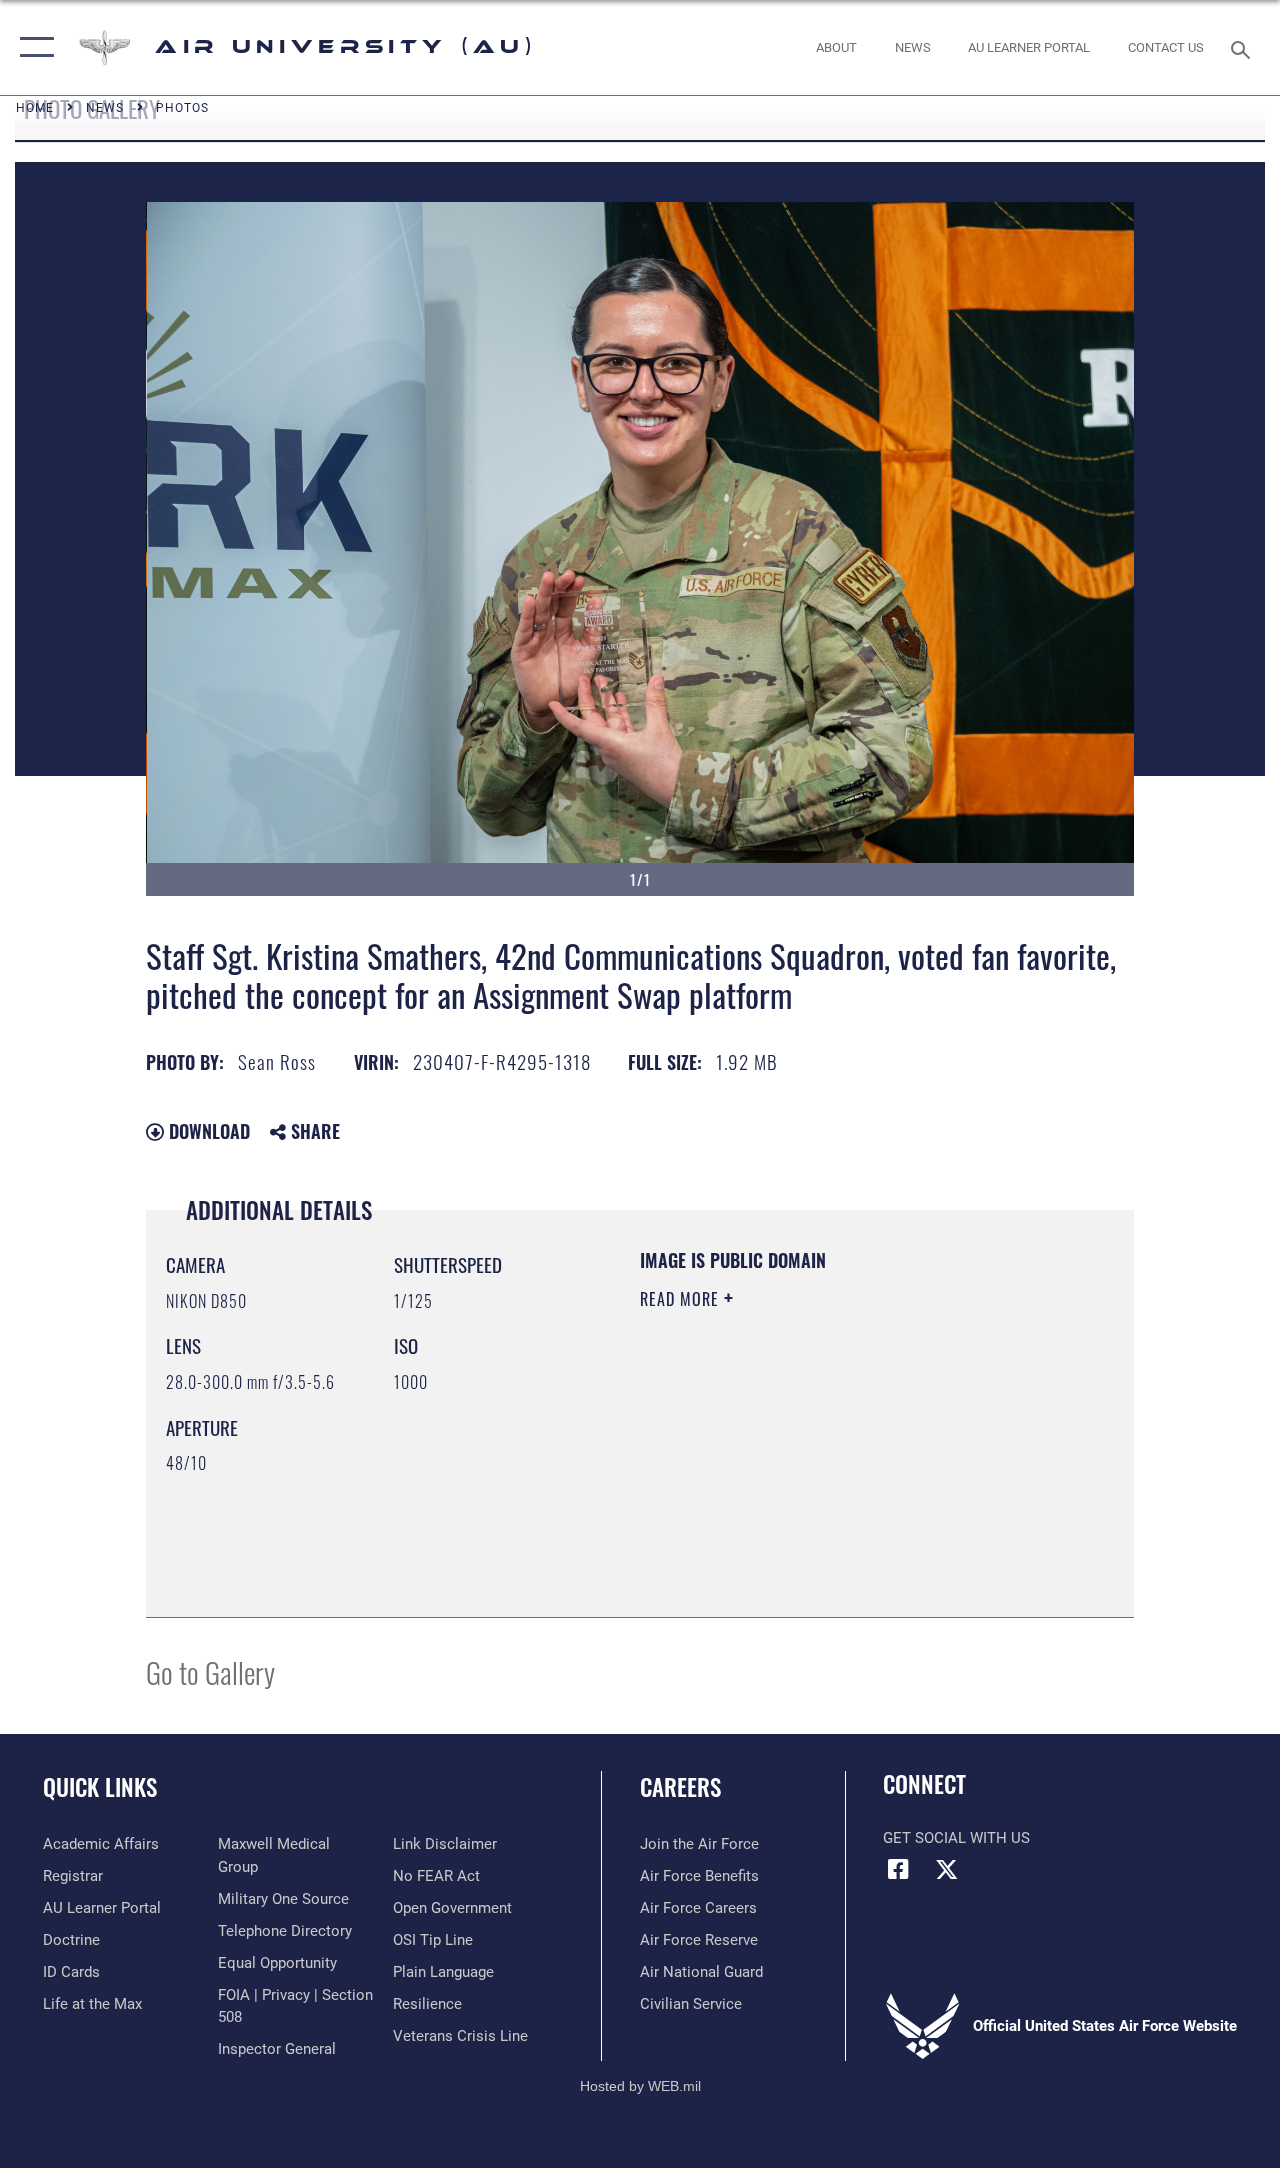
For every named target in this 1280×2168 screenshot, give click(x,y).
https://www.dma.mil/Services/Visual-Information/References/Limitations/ (819, 1468)
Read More (682, 1299)
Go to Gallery (210, 1671)
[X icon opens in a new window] (947, 1869)
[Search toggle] (1244, 47)
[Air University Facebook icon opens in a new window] (898, 1869)
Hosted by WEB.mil (640, 2086)
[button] (32, 47)
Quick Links (100, 1787)
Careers (680, 1787)
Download (207, 1131)
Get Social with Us (956, 1838)
